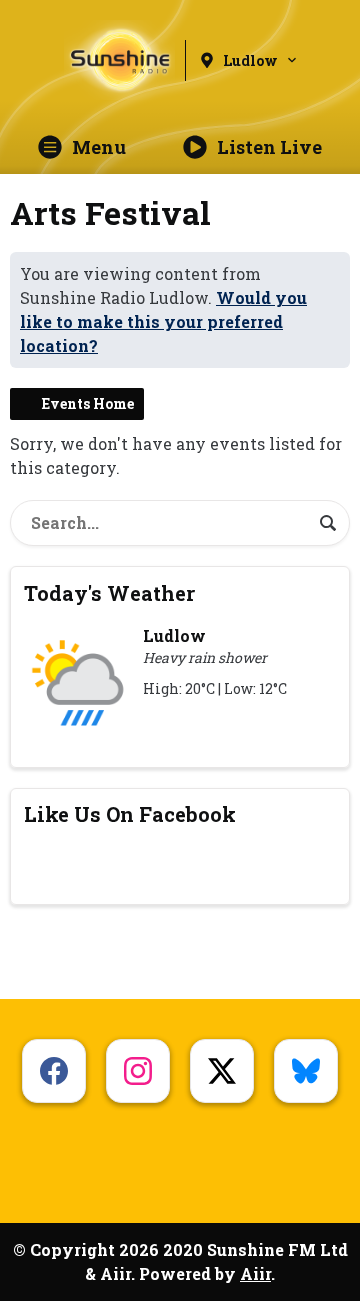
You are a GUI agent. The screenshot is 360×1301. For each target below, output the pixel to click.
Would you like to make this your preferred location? (163, 321)
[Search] (328, 523)
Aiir (255, 1273)
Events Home (88, 403)
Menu (99, 147)
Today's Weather (109, 593)
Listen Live (269, 147)
